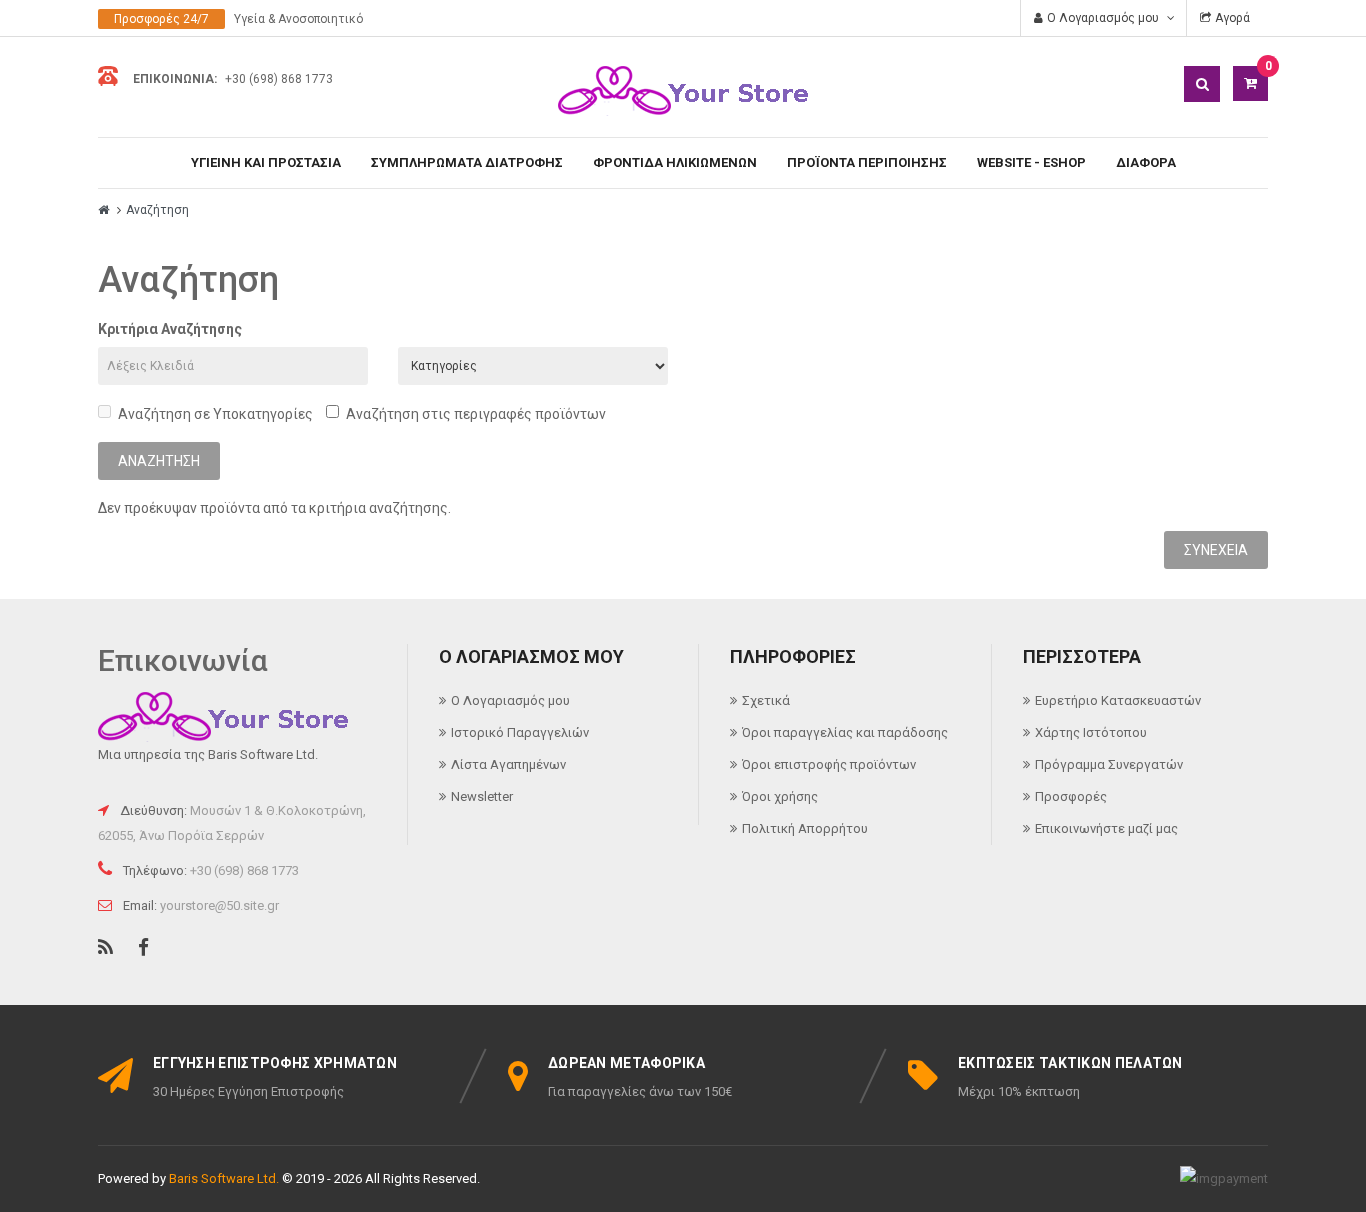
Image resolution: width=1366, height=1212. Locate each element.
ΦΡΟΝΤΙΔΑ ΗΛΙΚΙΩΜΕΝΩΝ (675, 162)
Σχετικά (766, 700)
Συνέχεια (1216, 550)
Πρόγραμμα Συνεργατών (1109, 764)
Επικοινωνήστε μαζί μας (1106, 828)
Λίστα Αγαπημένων (508, 764)
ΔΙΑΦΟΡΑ (1146, 162)
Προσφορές (1071, 796)
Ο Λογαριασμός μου (510, 700)
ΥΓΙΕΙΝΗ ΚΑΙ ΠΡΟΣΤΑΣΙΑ (266, 162)
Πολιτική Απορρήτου (805, 828)
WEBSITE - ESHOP (1031, 162)
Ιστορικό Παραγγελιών (520, 732)
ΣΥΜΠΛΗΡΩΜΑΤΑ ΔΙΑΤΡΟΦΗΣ (467, 162)
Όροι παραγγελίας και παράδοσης (845, 732)
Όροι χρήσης (780, 796)
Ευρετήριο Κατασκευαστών (1118, 700)
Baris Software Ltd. (224, 1178)
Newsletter (482, 796)
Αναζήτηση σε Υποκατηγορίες (215, 414)
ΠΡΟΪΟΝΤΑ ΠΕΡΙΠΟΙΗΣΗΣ (867, 162)
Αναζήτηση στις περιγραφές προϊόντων (476, 414)
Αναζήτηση (157, 210)
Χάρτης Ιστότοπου (1091, 732)
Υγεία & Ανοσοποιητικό (298, 19)
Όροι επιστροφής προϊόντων (829, 764)
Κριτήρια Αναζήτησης (170, 329)
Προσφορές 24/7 (161, 19)
